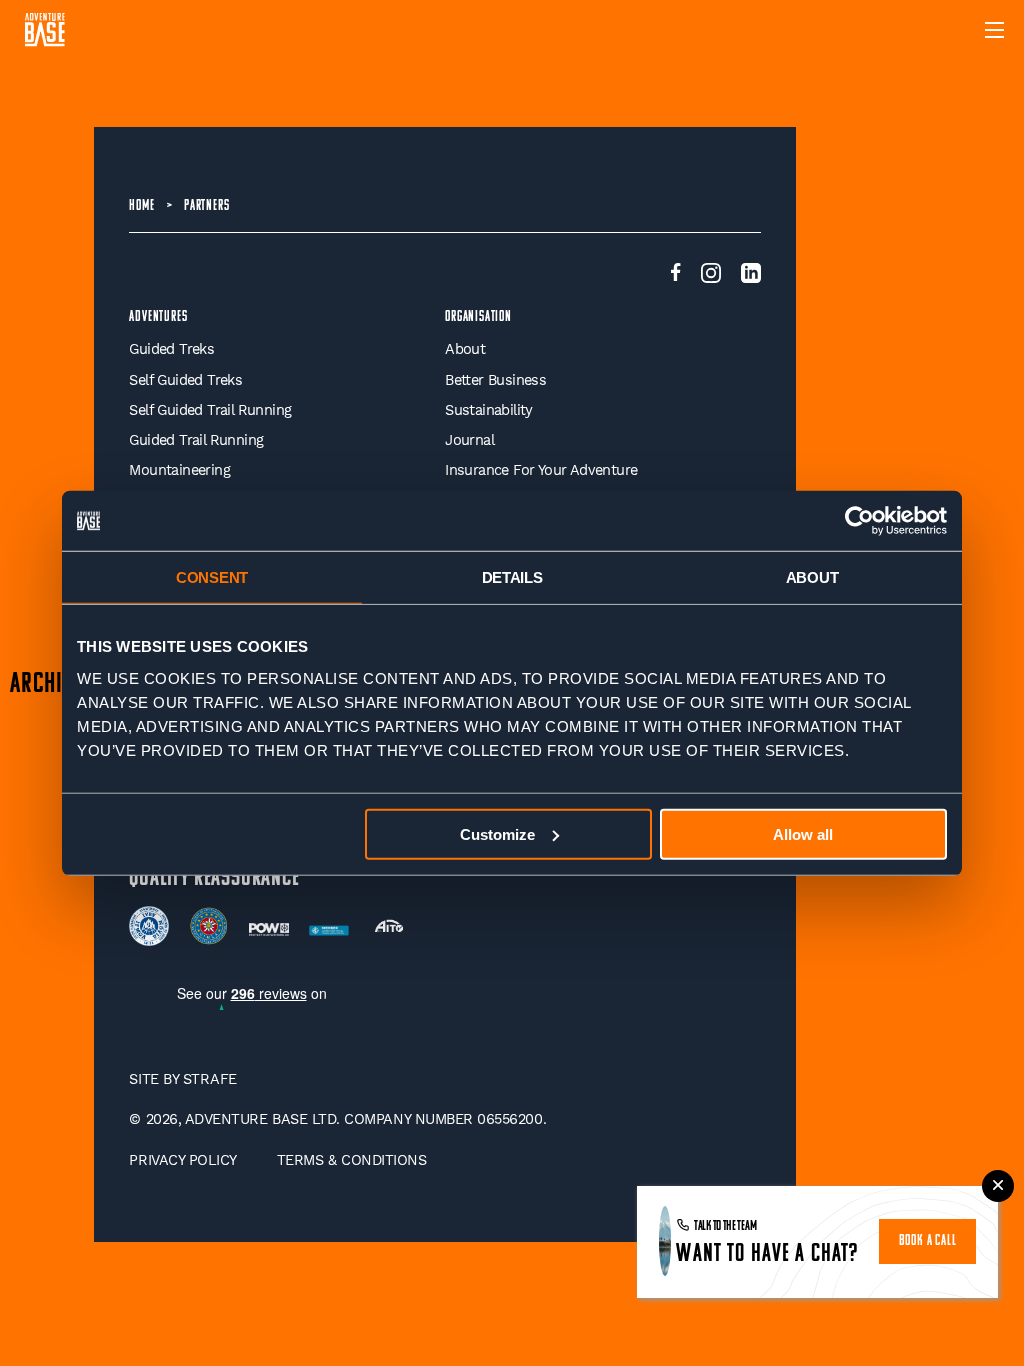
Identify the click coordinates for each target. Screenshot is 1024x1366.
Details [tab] (512, 577)
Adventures (158, 317)
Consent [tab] (212, 577)
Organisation (478, 317)
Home (141, 206)
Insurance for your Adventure (541, 470)
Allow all (803, 833)
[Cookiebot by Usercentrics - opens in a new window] (859, 521)
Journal (469, 440)
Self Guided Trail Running (210, 410)
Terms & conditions (352, 1160)
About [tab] (812, 577)
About (465, 349)
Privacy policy (182, 1160)
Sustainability (489, 410)
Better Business (495, 380)
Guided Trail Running (196, 440)
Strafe (210, 1079)
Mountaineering (179, 470)
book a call (928, 1241)
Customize (497, 833)
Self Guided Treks (185, 380)
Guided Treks (171, 349)
